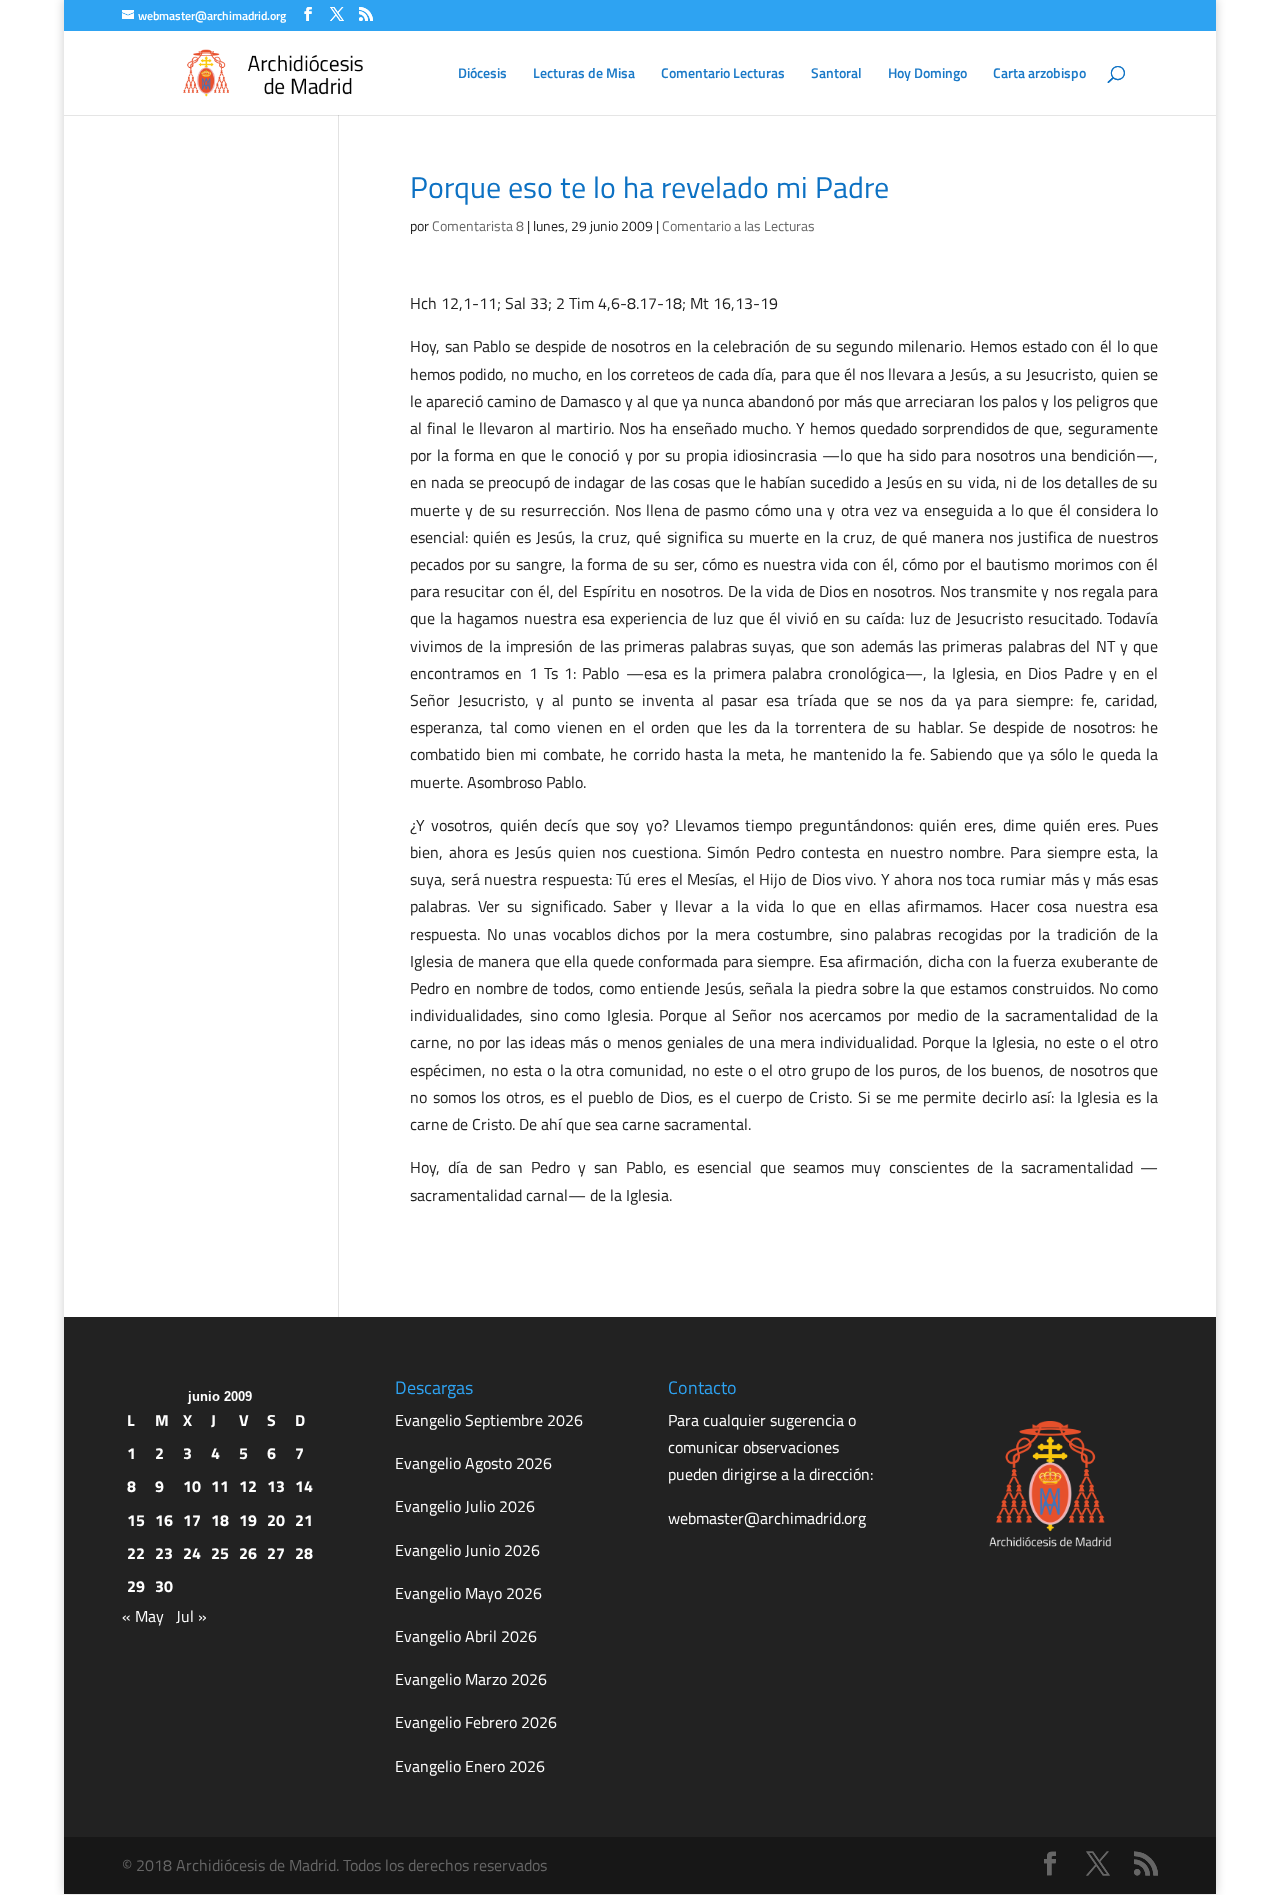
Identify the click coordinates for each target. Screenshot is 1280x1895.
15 (136, 1520)
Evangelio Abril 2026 (466, 1636)
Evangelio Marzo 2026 (471, 1679)
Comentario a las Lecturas (738, 225)
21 (304, 1520)
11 (220, 1486)
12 (248, 1486)
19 (248, 1520)
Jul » (191, 1616)
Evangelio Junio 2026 (467, 1550)
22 (136, 1553)
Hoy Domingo (927, 74)
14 (304, 1486)
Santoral (836, 74)
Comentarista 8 (478, 225)
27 (276, 1553)
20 (276, 1520)
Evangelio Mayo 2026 (468, 1593)
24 (192, 1553)
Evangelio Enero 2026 (470, 1766)
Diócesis (482, 74)
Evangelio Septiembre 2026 (489, 1420)
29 (136, 1586)
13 (276, 1486)
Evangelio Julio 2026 (465, 1506)
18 (220, 1520)
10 (192, 1486)
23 (164, 1553)
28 (304, 1553)
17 (192, 1520)
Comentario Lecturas (723, 74)
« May (143, 1616)
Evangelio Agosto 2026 (473, 1463)
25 (220, 1553)
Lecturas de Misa (584, 74)
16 (164, 1520)
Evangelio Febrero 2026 (476, 1722)
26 (248, 1553)
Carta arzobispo (1039, 74)
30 (164, 1586)
